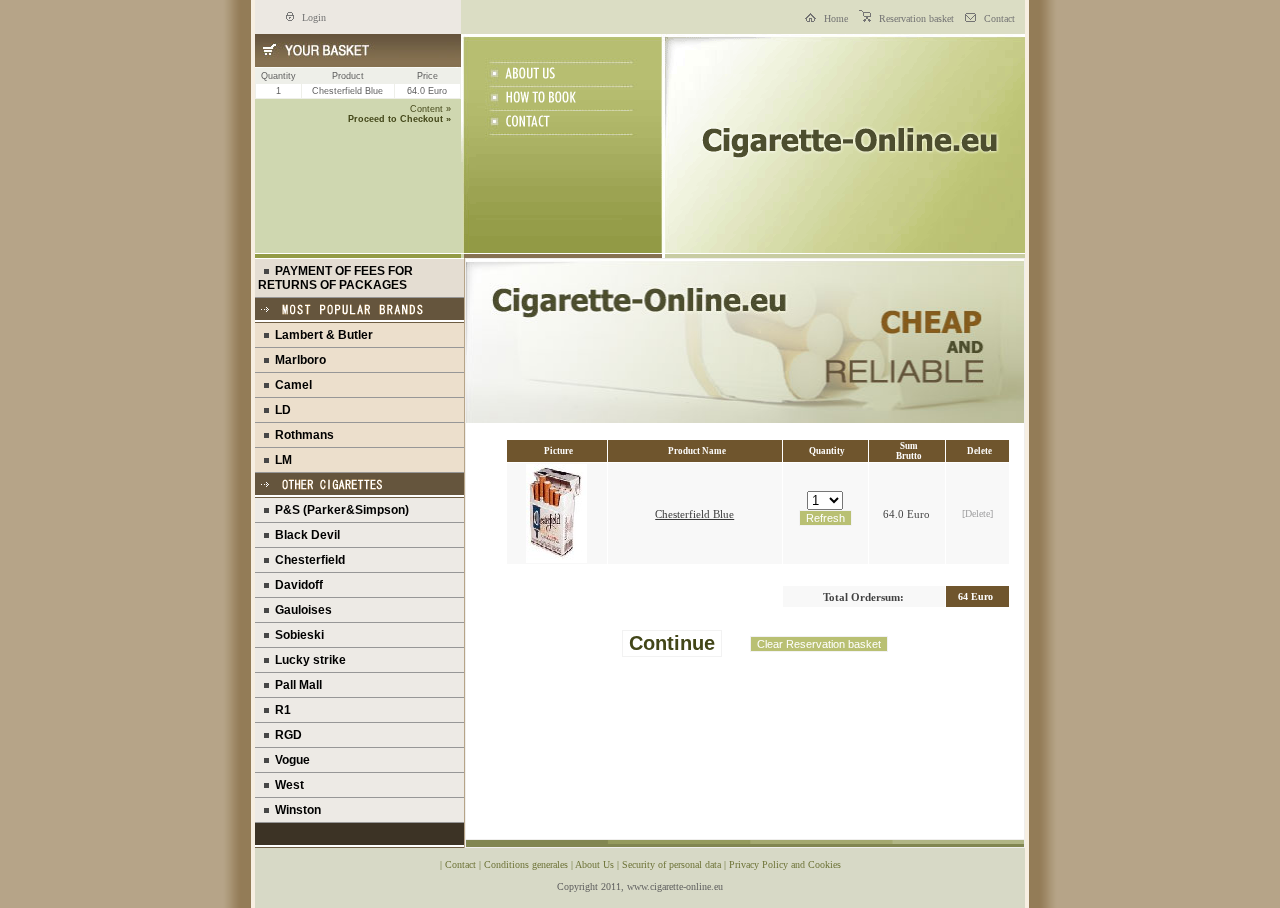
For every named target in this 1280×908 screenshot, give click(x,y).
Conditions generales (527, 864)
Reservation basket (915, 18)
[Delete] (977, 513)
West (286, 785)
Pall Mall (295, 685)
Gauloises (300, 610)
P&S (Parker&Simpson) (339, 510)
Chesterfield (307, 560)
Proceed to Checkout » (399, 119)
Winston (295, 810)
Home (834, 18)
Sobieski (296, 635)
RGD (285, 735)
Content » (430, 109)
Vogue (289, 760)
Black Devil (304, 535)
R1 (280, 710)
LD (280, 410)
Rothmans (301, 435)
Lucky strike (307, 660)
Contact (998, 18)
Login (312, 17)
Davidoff (296, 585)
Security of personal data (673, 864)
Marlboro (297, 360)
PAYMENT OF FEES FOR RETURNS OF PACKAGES (335, 278)
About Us (596, 864)
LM (280, 460)
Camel (290, 385)
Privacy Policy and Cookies (785, 864)
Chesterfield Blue (694, 514)
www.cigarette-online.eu (675, 886)
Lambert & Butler (321, 335)
